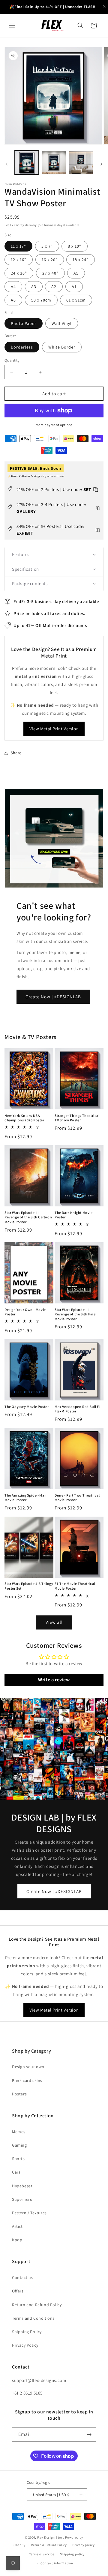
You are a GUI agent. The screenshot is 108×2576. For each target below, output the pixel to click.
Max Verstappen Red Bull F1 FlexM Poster (78, 1409)
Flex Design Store (51, 2537)
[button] (12, 25)
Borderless (22, 347)
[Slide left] (7, 164)
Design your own (28, 2067)
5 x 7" (47, 246)
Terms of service (42, 2554)
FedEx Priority (14, 225)
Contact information (57, 2563)
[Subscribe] (89, 2435)
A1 (74, 287)
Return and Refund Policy (37, 2305)
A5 (76, 273)
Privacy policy (83, 2545)
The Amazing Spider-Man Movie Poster (25, 1498)
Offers (18, 2291)
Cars (16, 2172)
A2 (54, 287)
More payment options (54, 425)
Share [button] (16, 753)
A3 (34, 287)
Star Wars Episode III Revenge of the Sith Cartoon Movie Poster (28, 1217)
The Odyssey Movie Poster (27, 1407)
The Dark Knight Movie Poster (74, 1215)
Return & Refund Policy (49, 2545)
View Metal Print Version (54, 729)
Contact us (22, 2277)
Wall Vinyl (62, 323)
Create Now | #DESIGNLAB (53, 997)
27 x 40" (50, 273)
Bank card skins (27, 2080)
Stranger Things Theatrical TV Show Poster (77, 1118)
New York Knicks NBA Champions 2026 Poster (24, 1118)
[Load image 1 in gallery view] (27, 163)
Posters (19, 2094)
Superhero (22, 2199)
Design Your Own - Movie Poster (25, 1312)
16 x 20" (50, 260)
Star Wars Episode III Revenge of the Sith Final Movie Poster (76, 1314)
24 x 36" (19, 273)
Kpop (17, 2240)
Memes (19, 2132)
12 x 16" (19, 260)
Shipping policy (72, 2554)
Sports (18, 2159)
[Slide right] (101, 164)
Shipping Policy (27, 2332)
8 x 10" (75, 246)
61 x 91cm (76, 300)
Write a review (54, 1680)
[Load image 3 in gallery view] (81, 163)
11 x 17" (18, 246)
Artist (17, 2226)
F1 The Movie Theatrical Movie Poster (75, 1586)
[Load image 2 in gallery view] (54, 163)
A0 (13, 300)
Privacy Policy (25, 2345)
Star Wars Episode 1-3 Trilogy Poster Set (29, 1586)
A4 (13, 287)
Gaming (19, 2145)
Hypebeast (22, 2186)
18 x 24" (81, 260)
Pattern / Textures (29, 2213)
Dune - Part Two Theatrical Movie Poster (77, 1498)
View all (54, 1622)
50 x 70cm (41, 300)
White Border (62, 347)
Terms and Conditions (33, 2318)
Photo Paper (24, 323)
